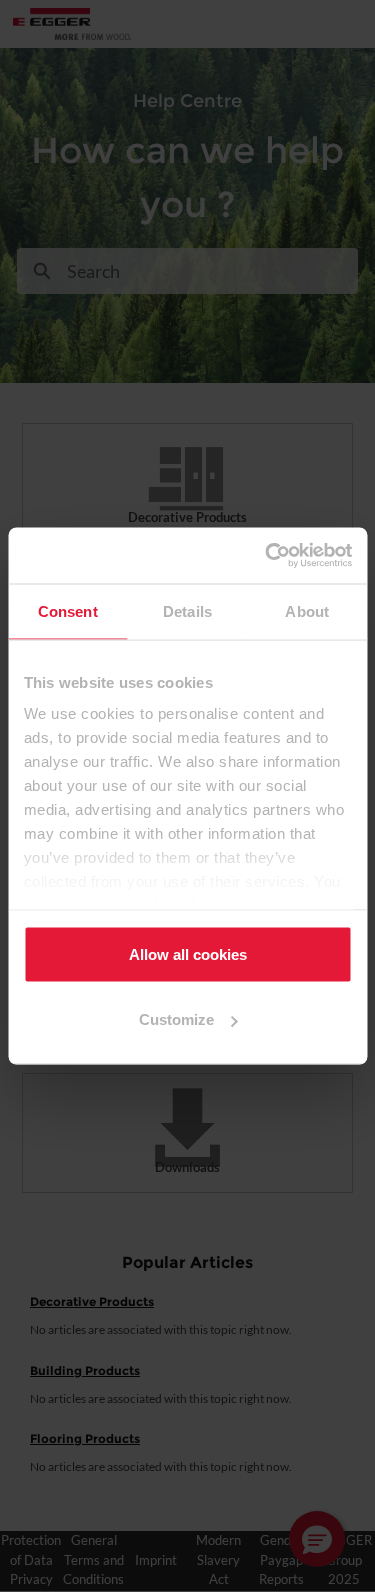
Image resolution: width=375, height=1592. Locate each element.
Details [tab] (187, 610)
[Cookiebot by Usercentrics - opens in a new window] (267, 556)
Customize (176, 1019)
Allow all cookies (188, 953)
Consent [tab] (68, 610)
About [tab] (307, 610)
